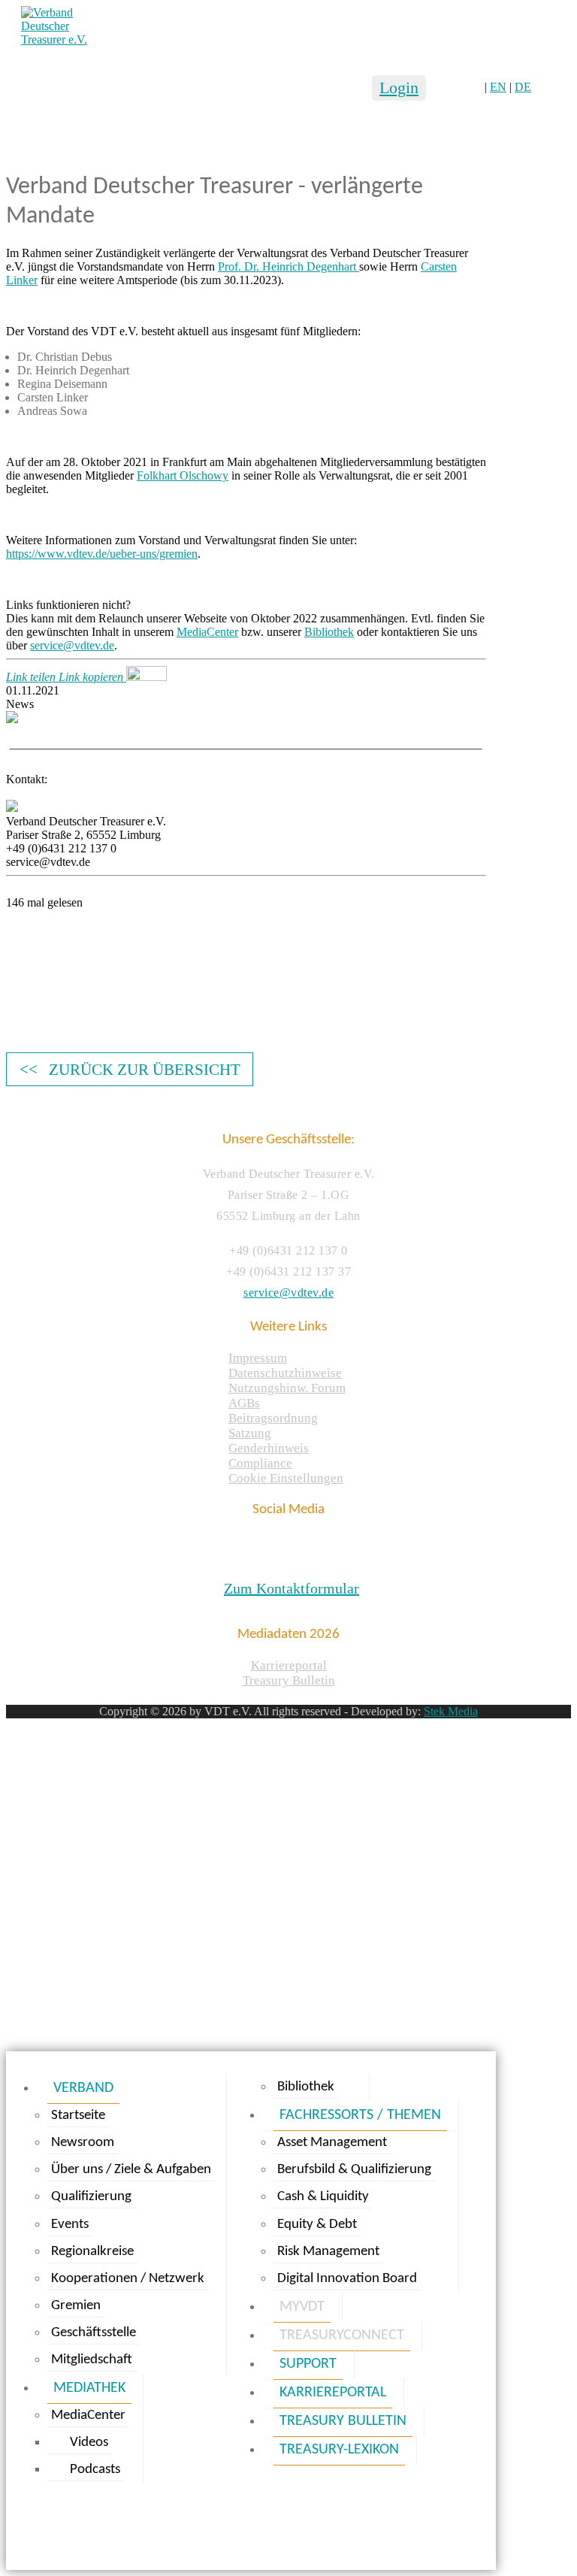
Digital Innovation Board (347, 2279)
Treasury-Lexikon (339, 2450)
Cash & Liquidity (323, 2197)
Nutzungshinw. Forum (287, 1388)
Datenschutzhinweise (285, 1373)
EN (498, 87)
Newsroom (83, 2143)
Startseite (78, 2116)
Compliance (260, 1463)
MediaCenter (207, 632)
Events (70, 2225)
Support (308, 2364)
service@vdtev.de (72, 645)
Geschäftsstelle (94, 2333)
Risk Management (328, 2252)
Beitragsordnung (273, 1418)
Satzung (250, 1433)
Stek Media (451, 1711)
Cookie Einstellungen (286, 1478)
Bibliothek (329, 632)
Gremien (76, 2306)
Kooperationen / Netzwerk (128, 2279)
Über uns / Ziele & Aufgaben (131, 2170)
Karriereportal (289, 1665)
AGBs (244, 1403)
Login (399, 88)
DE (523, 87)
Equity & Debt (317, 2225)
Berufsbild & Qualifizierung (354, 2170)
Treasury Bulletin (289, 1680)
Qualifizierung (91, 2197)
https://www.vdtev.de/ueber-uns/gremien (102, 554)
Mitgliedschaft (92, 2360)
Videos (89, 2443)
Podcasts (95, 2470)
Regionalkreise (92, 2252)
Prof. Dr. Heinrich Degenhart (288, 266)
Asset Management (332, 2143)
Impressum (258, 1358)
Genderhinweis (269, 1448)
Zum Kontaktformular (292, 1588)
